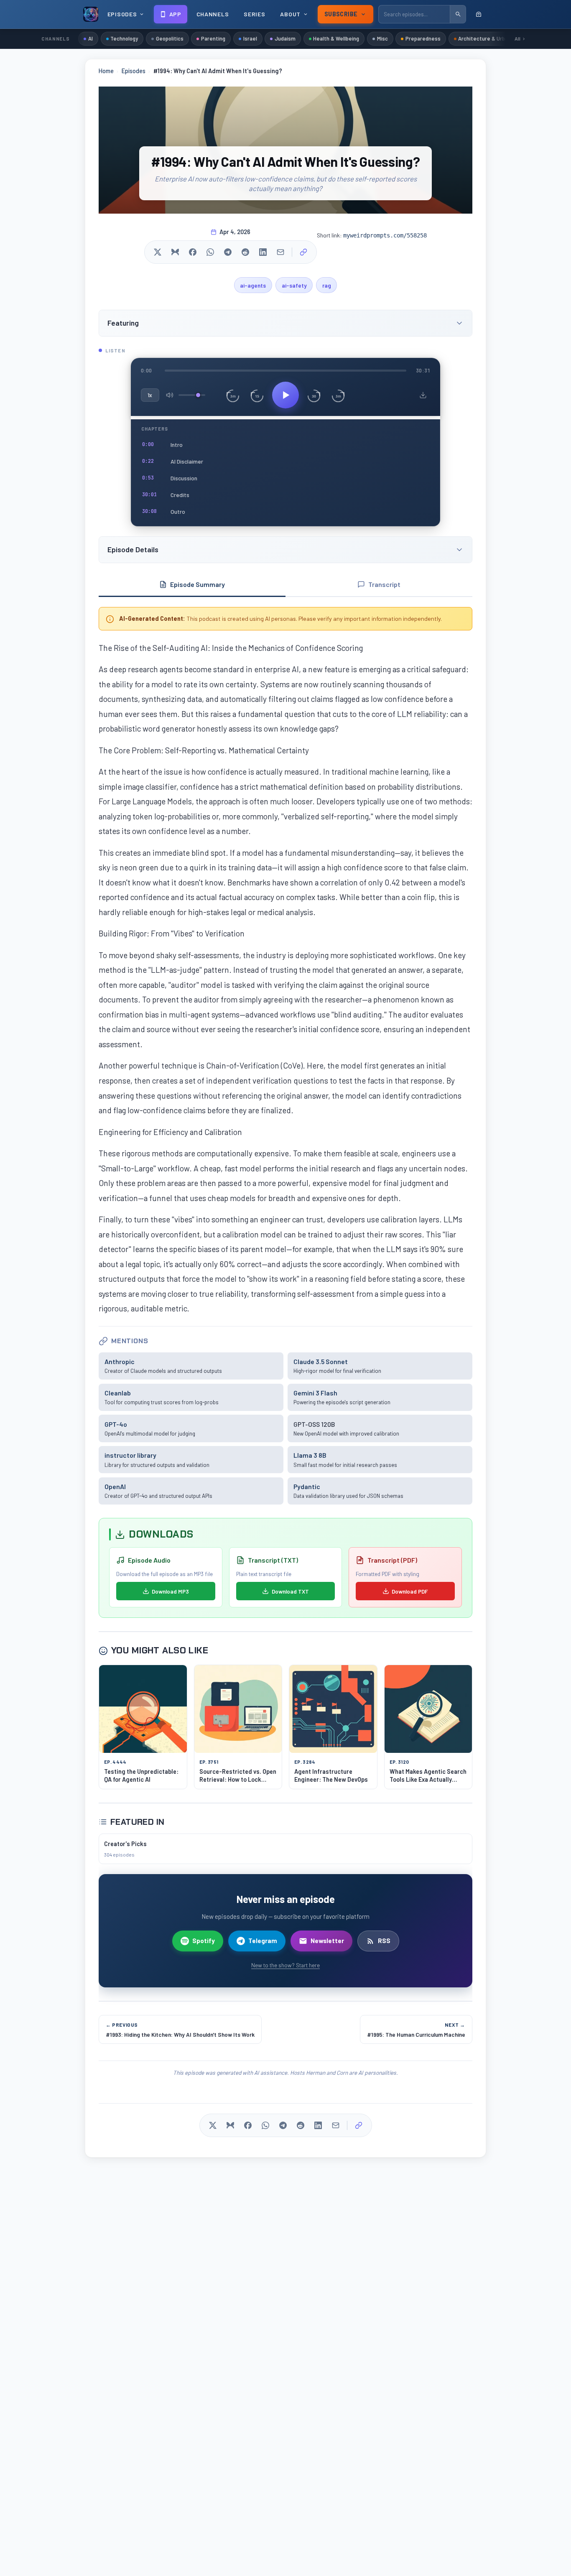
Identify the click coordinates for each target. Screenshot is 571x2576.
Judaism (285, 38)
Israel (250, 38)
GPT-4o (116, 1424)
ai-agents (253, 285)
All (517, 38)
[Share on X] (158, 252)
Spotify (204, 1941)
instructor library (130, 1455)
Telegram (263, 1941)
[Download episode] (423, 395)
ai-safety (294, 285)
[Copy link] (303, 252)
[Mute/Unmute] (170, 395)
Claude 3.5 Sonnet (321, 1361)
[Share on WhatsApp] (210, 252)
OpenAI (115, 1486)
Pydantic (307, 1486)
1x (150, 395)
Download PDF (410, 1591)
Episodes (134, 71)
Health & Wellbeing (336, 38)
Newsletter (327, 1941)
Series (254, 14)
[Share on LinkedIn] (263, 252)
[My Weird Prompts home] (91, 14)
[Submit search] (458, 14)
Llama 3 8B (310, 1455)
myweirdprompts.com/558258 (385, 235)
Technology (124, 38)
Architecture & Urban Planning (495, 38)
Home (106, 71)
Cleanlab (118, 1393)
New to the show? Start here (285, 1965)
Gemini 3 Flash (315, 1393)
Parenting (213, 38)
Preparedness (423, 38)
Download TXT (290, 1591)
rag (327, 285)
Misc (382, 38)
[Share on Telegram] (228, 252)
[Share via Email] (280, 252)
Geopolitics (170, 38)
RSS (384, 1941)
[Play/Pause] (285, 395)
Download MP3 (170, 1591)
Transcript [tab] (384, 584)
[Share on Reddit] (245, 252)
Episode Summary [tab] (198, 584)
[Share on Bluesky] (175, 252)
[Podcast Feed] (479, 14)
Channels (213, 14)
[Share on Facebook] (193, 252)
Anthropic (120, 1361)
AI (90, 38)
